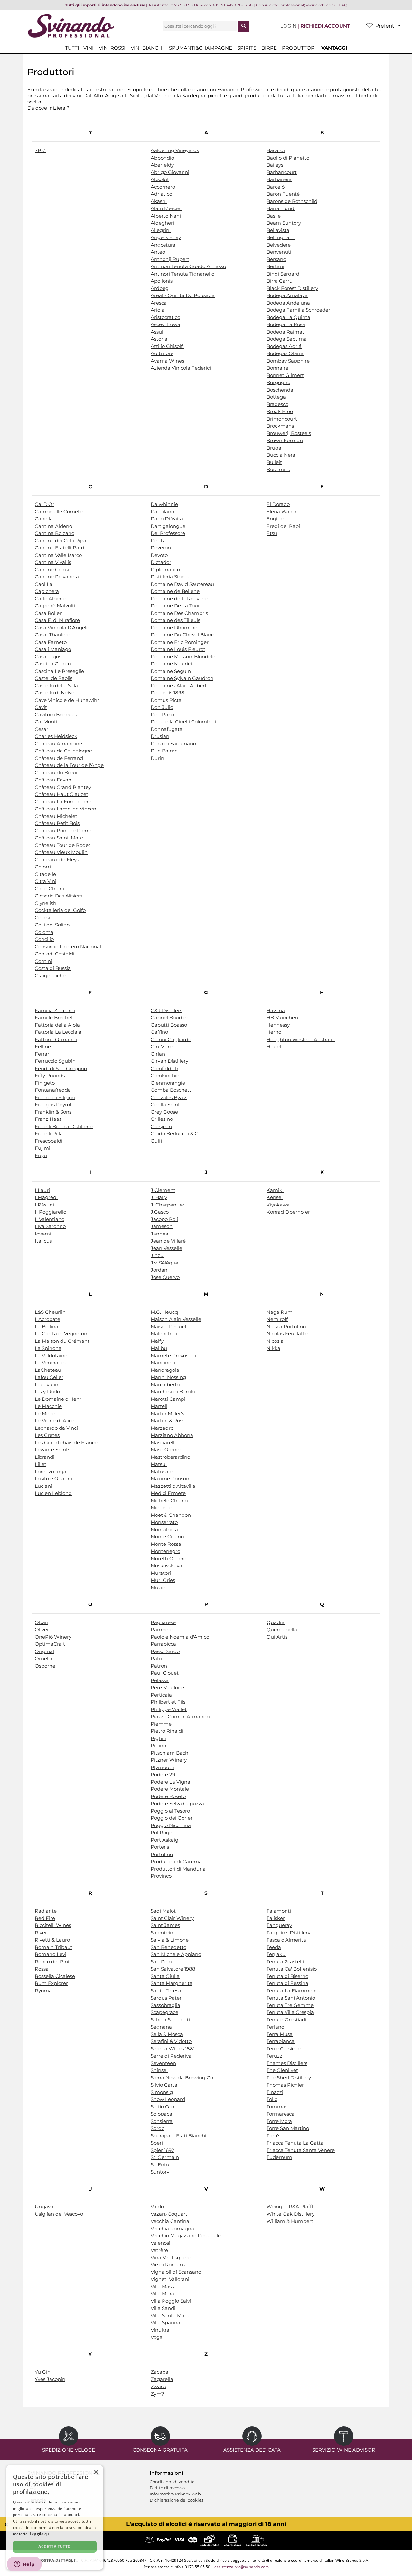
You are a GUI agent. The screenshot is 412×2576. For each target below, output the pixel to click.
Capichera (47, 591)
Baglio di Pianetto (288, 158)
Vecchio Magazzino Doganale (186, 2236)
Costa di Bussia (53, 968)
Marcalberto (165, 1385)
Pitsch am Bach (169, 1753)
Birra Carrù (280, 281)
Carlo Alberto (51, 599)
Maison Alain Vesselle (176, 1319)
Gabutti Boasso (169, 1025)
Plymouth (163, 1767)
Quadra (276, 1622)
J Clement (163, 1190)
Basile (274, 216)
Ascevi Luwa (165, 324)
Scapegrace (164, 2012)
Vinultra (160, 2330)
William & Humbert (290, 2221)
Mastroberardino (170, 1457)
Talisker (276, 1918)
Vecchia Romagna (172, 2228)
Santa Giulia (165, 1976)
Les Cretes (47, 1435)
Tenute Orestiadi (286, 2020)
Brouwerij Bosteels (289, 433)
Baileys (275, 165)
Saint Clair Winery (172, 1918)
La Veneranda (51, 1363)
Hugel (274, 1046)
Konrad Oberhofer (288, 1212)
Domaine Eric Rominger (180, 642)
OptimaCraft (50, 1644)
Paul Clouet (165, 1673)
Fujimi (42, 1148)
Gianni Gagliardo (171, 1039)
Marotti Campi (168, 1399)
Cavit (41, 707)
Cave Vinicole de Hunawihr (67, 700)
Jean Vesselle (166, 1248)
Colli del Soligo (52, 925)
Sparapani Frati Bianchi (178, 2136)
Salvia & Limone (170, 1940)
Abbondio (162, 158)
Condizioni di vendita (172, 2482)
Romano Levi (51, 1954)
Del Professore (168, 533)
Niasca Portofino (286, 1327)
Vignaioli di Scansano (176, 2272)
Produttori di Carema (176, 1861)
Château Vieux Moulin (61, 852)
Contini (43, 961)
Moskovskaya (166, 1566)
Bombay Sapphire (288, 361)
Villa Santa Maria (171, 2315)
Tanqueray (279, 1925)
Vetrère (159, 2250)
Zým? (157, 2394)
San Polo (161, 1962)
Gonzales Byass (169, 1097)
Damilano (162, 512)
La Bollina (47, 1327)
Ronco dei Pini (52, 1962)
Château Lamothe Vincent (66, 809)
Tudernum (279, 2157)
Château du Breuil (57, 773)
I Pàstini (44, 1205)
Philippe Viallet (169, 1709)
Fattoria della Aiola (57, 1025)
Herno (274, 1032)
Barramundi (281, 208)
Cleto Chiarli (49, 889)
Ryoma (43, 1991)
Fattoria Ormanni (56, 1039)
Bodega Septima (287, 339)
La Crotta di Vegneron (61, 1334)
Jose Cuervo (165, 1277)
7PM (40, 150)
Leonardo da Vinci (56, 1428)
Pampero (162, 1629)
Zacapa (159, 2372)
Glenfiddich (164, 1068)
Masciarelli (163, 1443)
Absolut (160, 179)
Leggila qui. (41, 2534)
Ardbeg (160, 288)
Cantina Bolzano (55, 533)
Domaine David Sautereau (182, 584)
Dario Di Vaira (167, 519)
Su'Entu (160, 2165)
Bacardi (276, 150)
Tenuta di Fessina (287, 1983)
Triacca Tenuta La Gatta (295, 2143)
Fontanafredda (53, 1090)
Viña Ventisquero (171, 2257)
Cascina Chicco (53, 664)
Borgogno (278, 382)
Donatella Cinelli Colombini (183, 722)
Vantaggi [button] (334, 48)
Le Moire (45, 1414)
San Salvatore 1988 (173, 1969)
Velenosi (160, 2243)
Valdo (157, 2207)
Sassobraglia (165, 2005)
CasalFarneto (51, 642)
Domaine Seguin (171, 671)
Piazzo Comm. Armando (180, 1716)
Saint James (165, 1925)
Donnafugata (167, 729)
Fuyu (41, 1155)
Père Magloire (167, 1687)
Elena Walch (281, 512)
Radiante (46, 1911)
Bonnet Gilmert (285, 375)
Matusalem (164, 1472)
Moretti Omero (169, 1559)
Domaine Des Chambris (179, 613)
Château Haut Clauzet (61, 794)
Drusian (160, 736)
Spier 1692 (163, 2150)
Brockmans (280, 426)
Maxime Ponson (170, 1479)
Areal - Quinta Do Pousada (183, 295)
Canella (44, 519)
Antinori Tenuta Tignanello (183, 274)
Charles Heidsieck (56, 736)
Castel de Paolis (54, 678)
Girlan (158, 1054)
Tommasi (278, 2107)
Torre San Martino (288, 2128)
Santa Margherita (172, 1983)
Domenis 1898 (168, 693)
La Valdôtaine (51, 1356)
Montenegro (165, 1551)
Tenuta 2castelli (285, 1962)
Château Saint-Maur (59, 838)
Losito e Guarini (53, 1479)
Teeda (274, 1947)
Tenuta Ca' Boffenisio (292, 1969)
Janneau (161, 1234)
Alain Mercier (166, 208)
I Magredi (46, 1197)
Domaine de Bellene (175, 591)
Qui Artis (277, 1637)
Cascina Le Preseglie (59, 671)
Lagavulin (47, 1385)
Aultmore (162, 353)
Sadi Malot (163, 1911)
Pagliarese (163, 1622)
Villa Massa (164, 2286)
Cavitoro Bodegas (56, 715)
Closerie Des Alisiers (58, 896)
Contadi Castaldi (55, 954)
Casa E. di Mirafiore (57, 620)
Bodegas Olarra (285, 353)
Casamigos (48, 657)
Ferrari (43, 1054)
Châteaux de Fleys (57, 860)
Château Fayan (53, 780)
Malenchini (164, 1334)
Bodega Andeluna (288, 303)
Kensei (275, 1197)
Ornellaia (46, 1658)
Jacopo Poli (164, 1219)
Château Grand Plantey (63, 787)
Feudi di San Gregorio (61, 1068)
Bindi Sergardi (284, 274)
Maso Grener (166, 1450)
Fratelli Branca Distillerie (64, 1126)
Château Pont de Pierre (63, 831)
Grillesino (162, 1119)
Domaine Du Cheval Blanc (182, 635)
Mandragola (165, 1370)
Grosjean (161, 1126)
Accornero (163, 187)
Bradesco (277, 404)
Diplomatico (165, 570)
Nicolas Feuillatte (287, 1334)
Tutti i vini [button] (79, 48)
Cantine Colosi (52, 570)
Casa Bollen (49, 613)
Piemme (161, 1724)
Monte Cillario (167, 1537)
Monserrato (164, 1522)
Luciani (43, 1486)
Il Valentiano (50, 1219)
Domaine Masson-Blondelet (184, 657)
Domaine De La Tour (175, 606)
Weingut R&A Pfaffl (290, 2207)
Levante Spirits (52, 1450)
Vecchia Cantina (170, 2221)
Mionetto (161, 1508)
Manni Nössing (168, 1377)
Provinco (161, 1876)
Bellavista (278, 230)
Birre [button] (269, 48)
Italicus (43, 1241)
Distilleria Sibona (171, 577)
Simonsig (162, 2092)
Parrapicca (163, 1644)
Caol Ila (44, 584)
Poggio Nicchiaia (171, 1825)
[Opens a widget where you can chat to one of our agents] (24, 2565)
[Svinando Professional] (71, 26)
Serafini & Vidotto (171, 2041)
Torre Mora (279, 2121)
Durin (157, 758)
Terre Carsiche (284, 2049)
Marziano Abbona (172, 1435)
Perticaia (161, 1695)
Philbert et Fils (168, 1702)
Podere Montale (170, 1789)
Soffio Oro (162, 2107)
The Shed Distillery (289, 2078)
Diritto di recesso (167, 2488)
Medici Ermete (168, 1493)
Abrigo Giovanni (170, 172)
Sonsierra (162, 2121)
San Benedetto (169, 1947)
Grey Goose (164, 1112)
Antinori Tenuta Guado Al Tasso (188, 266)
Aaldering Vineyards (175, 150)
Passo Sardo (165, 1651)
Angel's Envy (166, 237)
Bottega (276, 397)
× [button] (96, 2472)
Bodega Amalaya (287, 295)
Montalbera (164, 1530)
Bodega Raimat (285, 332)
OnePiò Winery (53, 1637)
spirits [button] (247, 48)
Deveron (161, 548)
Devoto (159, 555)
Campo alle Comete (59, 512)
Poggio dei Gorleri (172, 1818)
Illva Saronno (50, 1226)
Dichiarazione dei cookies (177, 2500)
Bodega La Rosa (286, 324)
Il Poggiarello (51, 1212)
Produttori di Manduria (178, 1869)
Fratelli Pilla (49, 1133)
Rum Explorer (51, 1983)
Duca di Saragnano (173, 744)
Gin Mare (162, 1046)
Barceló (276, 187)
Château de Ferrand (59, 758)
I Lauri (42, 1190)
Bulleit (274, 462)
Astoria (159, 339)
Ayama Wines (167, 361)
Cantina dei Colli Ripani (63, 541)
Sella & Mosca (167, 2034)
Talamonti (279, 1911)
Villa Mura (162, 2294)
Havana (276, 1010)
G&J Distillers (166, 1010)
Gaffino (159, 1032)
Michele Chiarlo (169, 1501)
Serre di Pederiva (171, 2056)
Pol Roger (162, 1832)
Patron (159, 1666)
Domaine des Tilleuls (175, 620)
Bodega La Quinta (288, 317)
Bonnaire (277, 368)
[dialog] (55, 2517)
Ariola (158, 310)
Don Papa (163, 715)
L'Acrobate (47, 1319)
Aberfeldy (162, 165)
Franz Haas (48, 1119)
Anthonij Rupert (170, 259)
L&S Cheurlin (50, 1312)
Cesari (42, 729)
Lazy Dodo (47, 1392)
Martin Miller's (167, 1414)
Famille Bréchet (54, 1017)
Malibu (159, 1348)
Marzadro (162, 1428)
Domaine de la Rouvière (179, 599)
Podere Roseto (168, 1796)
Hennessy (278, 1025)
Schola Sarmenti (170, 2020)
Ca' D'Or (45, 504)
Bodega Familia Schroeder (298, 310)
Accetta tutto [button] (55, 2547)
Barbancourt (282, 172)
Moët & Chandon (171, 1515)
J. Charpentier (168, 1205)
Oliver (42, 1629)
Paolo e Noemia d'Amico (180, 1637)
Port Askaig (164, 1840)
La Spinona (48, 1348)
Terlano (275, 2027)
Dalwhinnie (164, 504)
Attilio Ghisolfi (167, 346)
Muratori (161, 1573)
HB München (282, 1017)
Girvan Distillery (169, 1061)
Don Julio (162, 707)
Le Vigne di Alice (55, 1421)
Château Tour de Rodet (63, 845)
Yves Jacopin (50, 2379)
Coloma (44, 932)
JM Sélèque (164, 1263)
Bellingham (281, 237)
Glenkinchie (165, 1075)
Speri (157, 2143)
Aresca (159, 303)
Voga (157, 2337)
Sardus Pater (166, 1998)
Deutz (158, 541)
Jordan (159, 1270)
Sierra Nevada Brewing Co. (182, 2078)
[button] (55, 2560)
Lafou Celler (49, 1377)
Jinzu (157, 1255)
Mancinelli (163, 1363)
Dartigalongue (168, 526)
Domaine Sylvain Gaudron (182, 678)
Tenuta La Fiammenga (294, 1991)
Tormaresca (281, 2114)
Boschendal (281, 390)
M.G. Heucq (164, 1312)
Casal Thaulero (52, 635)
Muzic (158, 1588)
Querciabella (282, 1629)
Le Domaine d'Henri (59, 1399)
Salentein (162, 1933)
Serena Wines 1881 (173, 2049)
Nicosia (275, 1341)
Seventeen (163, 2063)
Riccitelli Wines (53, 1925)
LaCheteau (48, 1370)
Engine (275, 519)
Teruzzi (275, 2056)
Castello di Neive (55, 693)
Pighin (159, 1738)
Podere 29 (163, 1774)
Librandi (45, 1457)
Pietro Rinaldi (167, 1731)
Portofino (162, 1854)
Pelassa (160, 1680)
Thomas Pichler (285, 2085)
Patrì (156, 1658)
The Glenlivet (282, 2070)
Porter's (160, 1847)
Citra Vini (46, 881)
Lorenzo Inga (51, 1472)
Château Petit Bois (57, 823)
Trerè (273, 2136)
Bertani (275, 266)
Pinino (158, 1745)
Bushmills (278, 469)
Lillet (41, 1464)
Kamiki (275, 1190)
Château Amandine (58, 744)
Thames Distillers (287, 2063)
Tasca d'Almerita (286, 1940)
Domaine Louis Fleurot (178, 649)
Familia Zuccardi (55, 1010)
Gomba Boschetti (172, 1090)
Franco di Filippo (55, 1097)
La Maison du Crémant (62, 1341)
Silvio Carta (164, 2085)
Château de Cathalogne (63, 751)
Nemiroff (277, 1319)
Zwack (159, 2386)
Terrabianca (281, 2041)
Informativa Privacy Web (175, 2494)
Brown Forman (285, 440)
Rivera (42, 1933)
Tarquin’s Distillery (288, 1933)
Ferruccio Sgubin (55, 1061)
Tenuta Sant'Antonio (291, 1998)
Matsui (159, 1464)
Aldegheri (162, 223)
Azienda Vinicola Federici (181, 368)
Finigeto (45, 1083)
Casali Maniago (53, 649)
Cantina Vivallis (53, 562)
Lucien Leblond (53, 1493)
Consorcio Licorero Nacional (68, 947)
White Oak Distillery (290, 2214)
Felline (43, 1046)
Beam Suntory (284, 223)
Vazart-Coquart (169, 2214)
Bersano (276, 259)
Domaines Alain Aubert (179, 686)
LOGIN (289, 26)
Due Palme (164, 751)
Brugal (275, 448)
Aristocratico (165, 317)
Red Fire (45, 1918)
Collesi (42, 918)
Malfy (157, 1341)
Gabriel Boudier (169, 1017)
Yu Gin (43, 2372)
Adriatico (161, 194)
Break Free (280, 411)
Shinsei (159, 2070)
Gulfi (156, 1141)
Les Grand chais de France (66, 1443)
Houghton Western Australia (301, 1039)
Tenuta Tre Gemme (290, 2005)
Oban (42, 1622)
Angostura (163, 245)
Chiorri (43, 867)
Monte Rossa (166, 1544)
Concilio (44, 939)
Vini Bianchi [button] (147, 48)
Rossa (42, 1969)
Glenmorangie (168, 1083)
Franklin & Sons (53, 1112)
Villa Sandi (163, 2308)
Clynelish (46, 903)
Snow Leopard (168, 2099)
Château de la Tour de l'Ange (69, 765)
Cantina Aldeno (53, 526)
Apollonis (162, 281)
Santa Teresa (166, 1991)
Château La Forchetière (63, 802)
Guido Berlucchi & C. (175, 1133)
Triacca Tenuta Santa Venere (301, 2150)
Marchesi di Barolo (173, 1392)
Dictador (161, 562)
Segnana (161, 2027)
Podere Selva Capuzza (177, 1803)
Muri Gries (163, 1580)
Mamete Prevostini (173, 1356)
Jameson (162, 1226)
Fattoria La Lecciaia (58, 1032)
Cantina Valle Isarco (58, 555)
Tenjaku (276, 1954)
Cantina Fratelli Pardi (60, 548)
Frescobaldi (49, 1141)
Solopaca (161, 2114)
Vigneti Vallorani (170, 2279)
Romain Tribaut (54, 1947)
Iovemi (43, 1234)
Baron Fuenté (283, 194)
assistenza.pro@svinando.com (242, 2567)
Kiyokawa (278, 1205)
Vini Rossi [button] (112, 48)
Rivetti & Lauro (52, 1940)
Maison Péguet (169, 1327)
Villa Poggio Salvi (171, 2301)
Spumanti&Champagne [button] (201, 48)
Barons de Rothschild (292, 201)
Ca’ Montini (48, 722)
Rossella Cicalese (55, 1976)
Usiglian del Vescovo (59, 2214)
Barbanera (279, 179)
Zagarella (162, 2379)
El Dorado (278, 504)
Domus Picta (166, 700)
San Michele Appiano (176, 1954)
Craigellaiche (50, 976)
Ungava (44, 2207)
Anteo (158, 252)
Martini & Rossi (168, 1421)
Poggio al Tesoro (170, 1811)
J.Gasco (160, 1212)
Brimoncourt (282, 419)
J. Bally (159, 1197)
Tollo (272, 2099)
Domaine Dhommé (174, 628)
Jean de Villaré (168, 1241)
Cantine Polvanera (57, 577)
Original (44, 1651)
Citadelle (45, 874)
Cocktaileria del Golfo (60, 910)
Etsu (272, 533)
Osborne (45, 1666)
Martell (159, 1406)
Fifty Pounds (50, 1075)
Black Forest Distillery (292, 288)
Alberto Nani (166, 216)
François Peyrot (53, 1104)
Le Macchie (48, 1406)
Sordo (158, 2128)
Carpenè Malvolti (55, 606)
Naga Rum (280, 1312)
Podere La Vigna (170, 1782)
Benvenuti (279, 252)
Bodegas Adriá (284, 346)
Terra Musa (280, 2034)
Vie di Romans (168, 2265)
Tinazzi (275, 2092)
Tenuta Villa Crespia (290, 2012)
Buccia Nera (281, 455)
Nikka (273, 1348)
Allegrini (161, 230)
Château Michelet (56, 816)
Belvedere (279, 245)
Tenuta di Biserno (287, 1976)
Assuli (158, 332)
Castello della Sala (56, 686)
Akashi (159, 201)
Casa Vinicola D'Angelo (62, 628)
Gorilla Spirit (165, 1104)
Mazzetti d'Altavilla (173, 1486)
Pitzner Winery (169, 1760)
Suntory (160, 2172)
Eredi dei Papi (283, 526)
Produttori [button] (299, 48)
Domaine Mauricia (173, 664)
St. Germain (165, 2157)
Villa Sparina (165, 2323)
